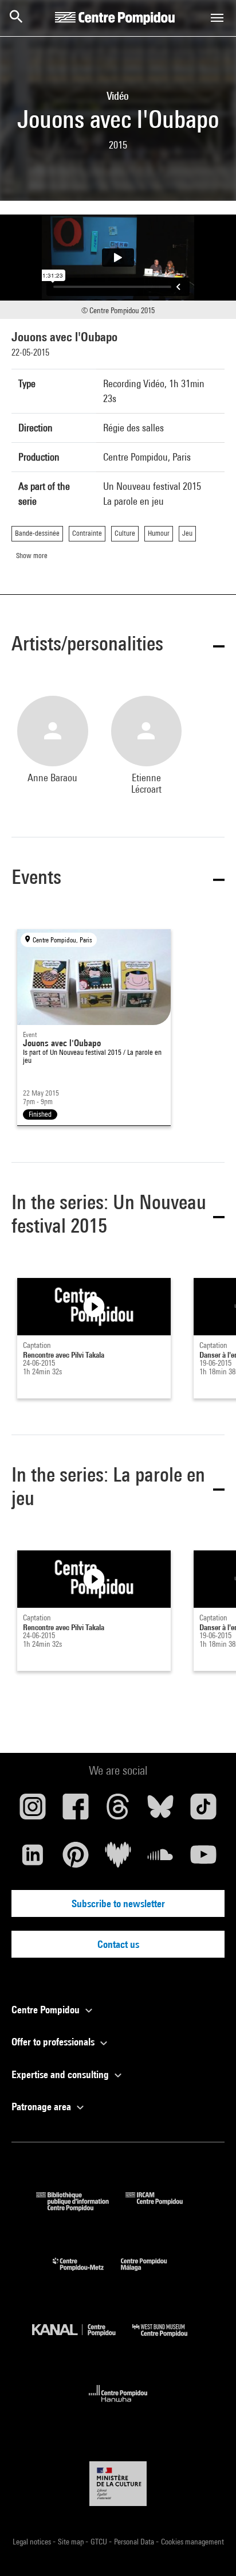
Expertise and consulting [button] (61, 2074)
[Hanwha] (118, 2405)
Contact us (118, 1944)
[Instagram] (33, 1811)
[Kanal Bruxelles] (82, 2339)
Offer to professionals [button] (54, 2042)
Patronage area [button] (42, 2107)
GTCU (100, 2542)
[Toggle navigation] (217, 18)
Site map (72, 2542)
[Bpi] (81, 2207)
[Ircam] (163, 2207)
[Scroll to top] (209, 2549)
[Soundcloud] (160, 1859)
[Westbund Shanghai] (168, 2339)
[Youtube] (203, 1859)
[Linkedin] (33, 1859)
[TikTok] (203, 1811)
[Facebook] (75, 1811)
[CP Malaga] (152, 2273)
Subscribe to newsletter (118, 1903)
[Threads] (118, 1811)
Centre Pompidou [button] (47, 2010)
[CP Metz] (87, 2273)
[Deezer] (118, 1859)
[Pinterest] (75, 1859)
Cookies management (192, 2542)
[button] (118, 646)
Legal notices (33, 2542)
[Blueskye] (160, 1811)
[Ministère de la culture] (118, 2483)
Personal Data (135, 2542)
